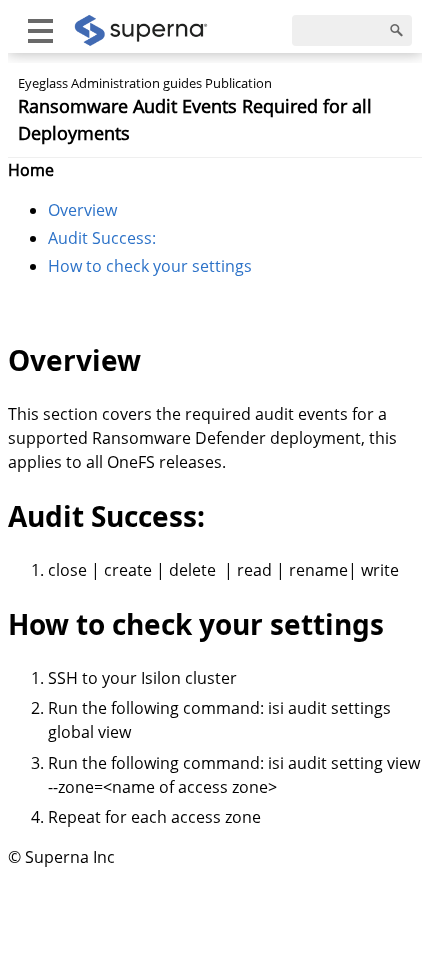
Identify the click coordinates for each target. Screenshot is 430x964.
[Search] (397, 31)
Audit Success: (102, 238)
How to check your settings (150, 266)
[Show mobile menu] (40, 30)
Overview (82, 210)
